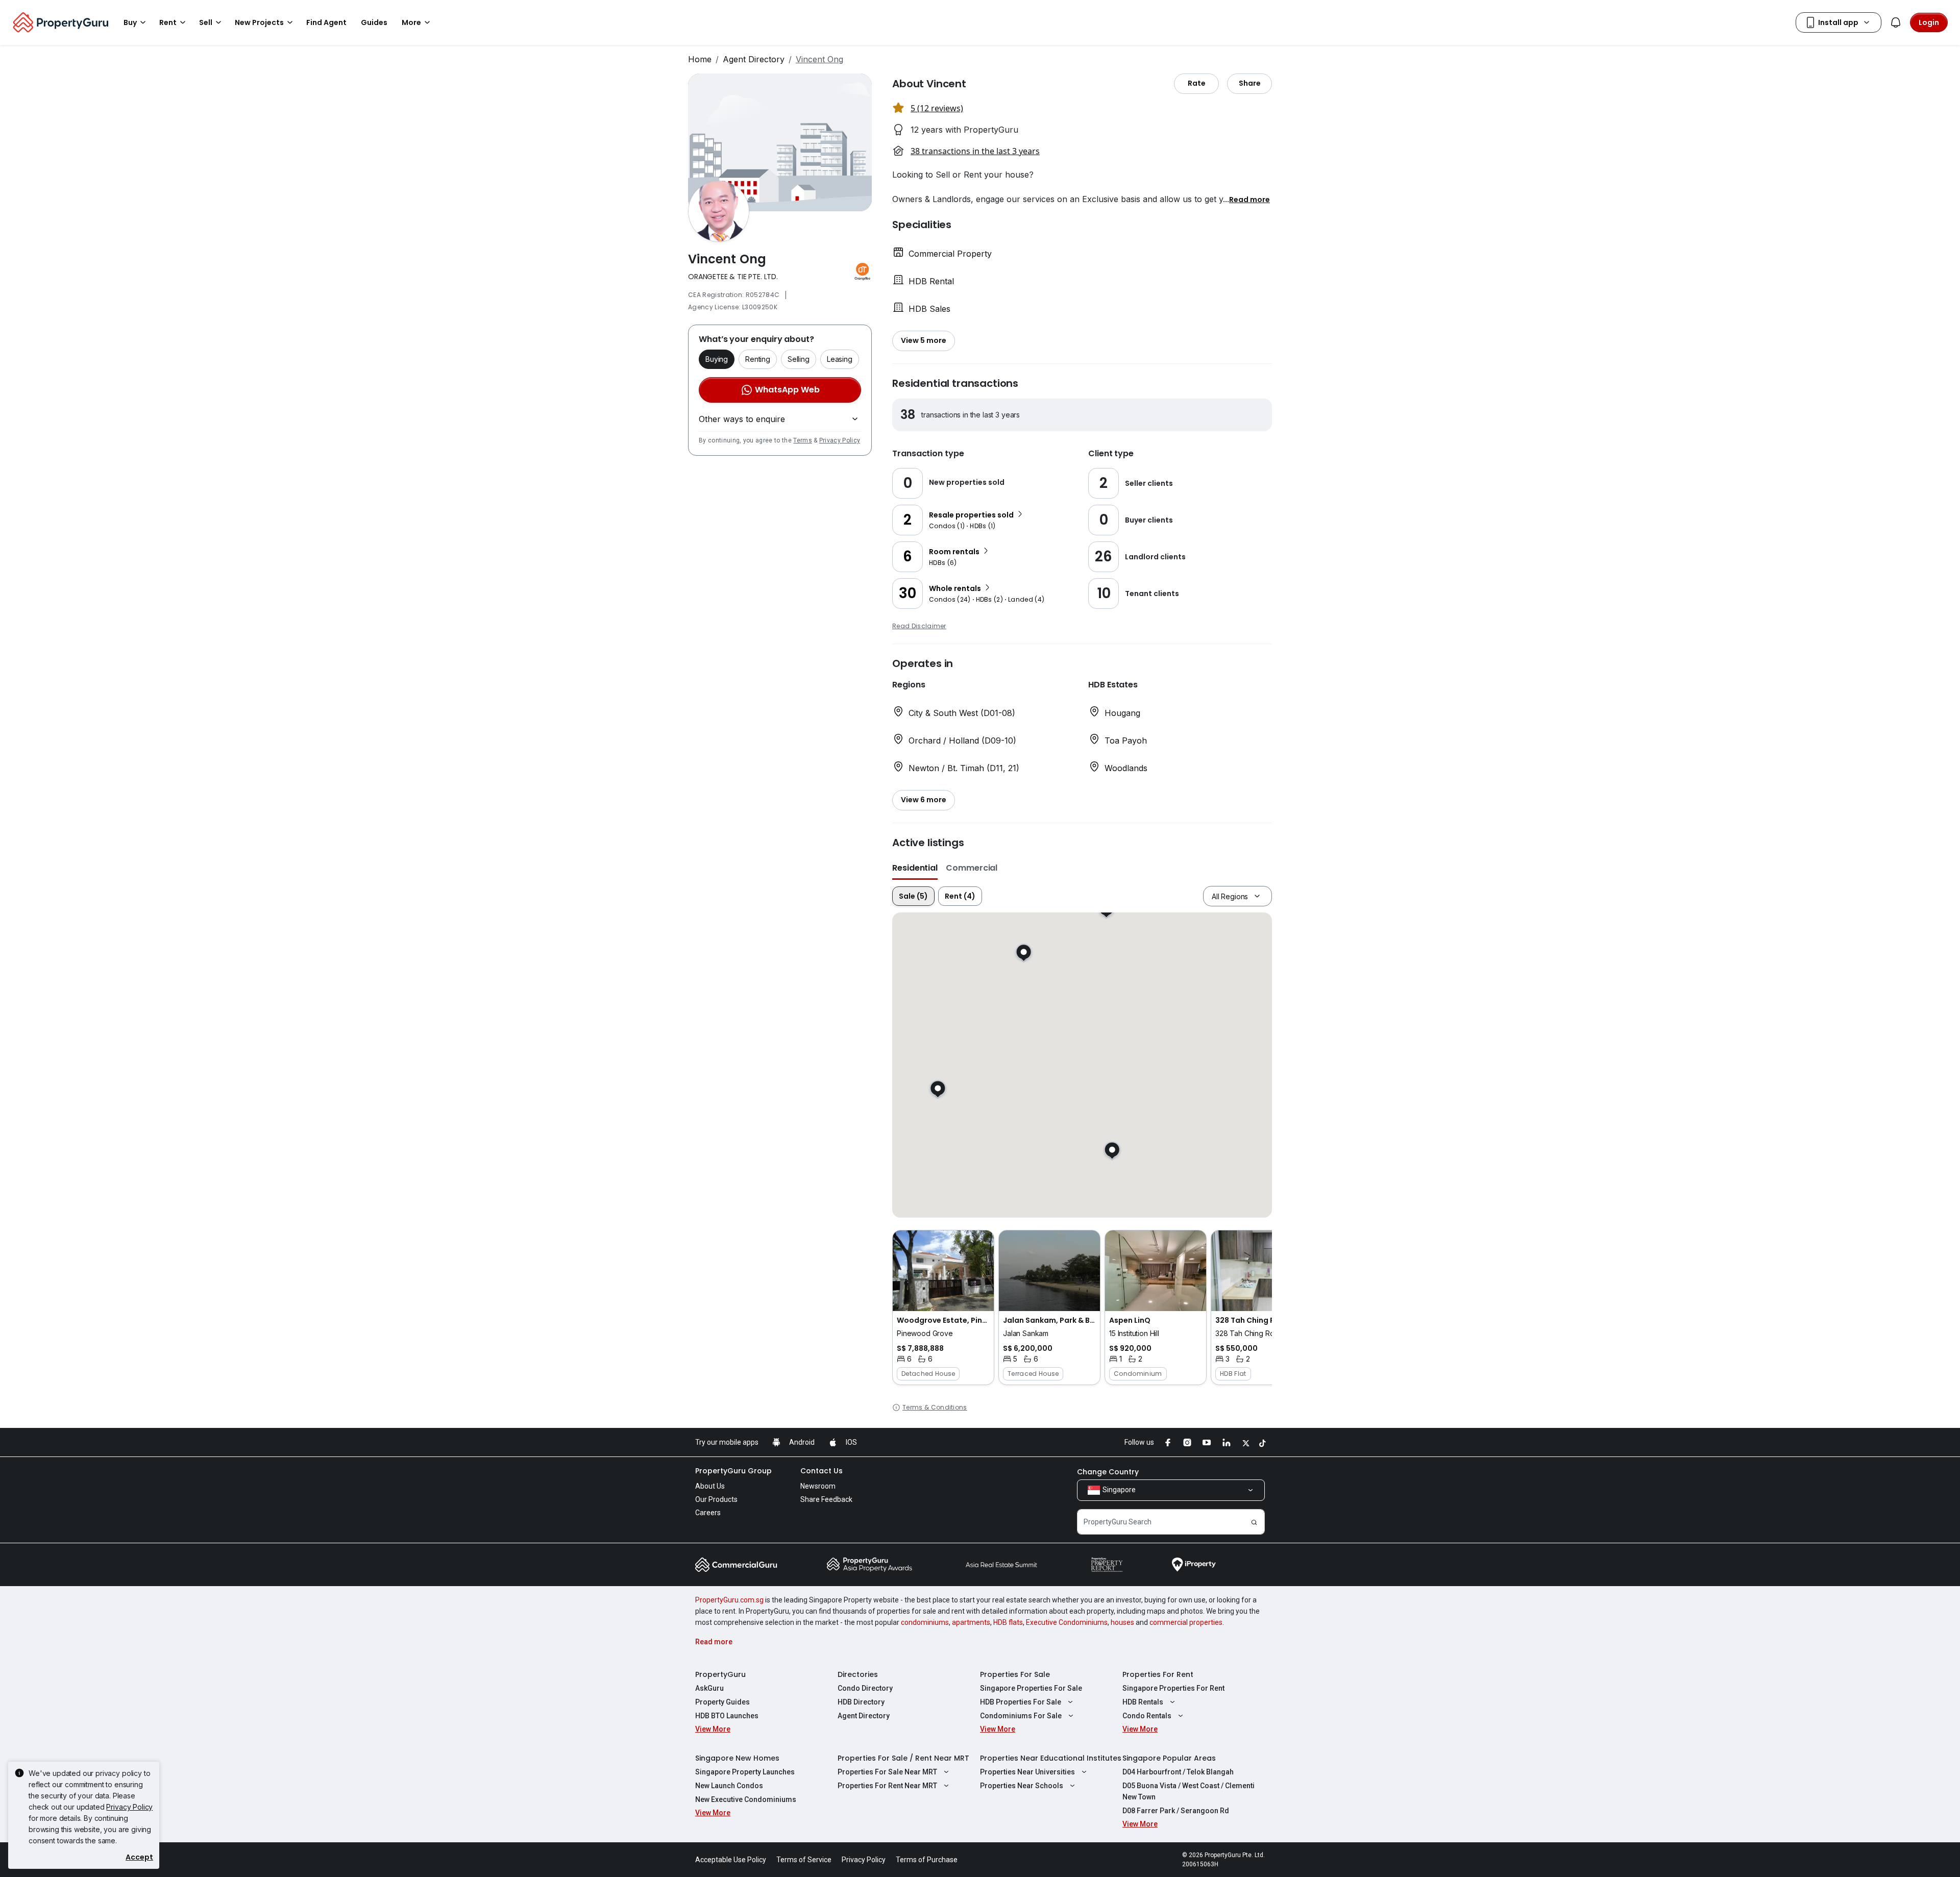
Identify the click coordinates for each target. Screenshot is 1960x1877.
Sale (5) (913, 896)
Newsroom (818, 1486)
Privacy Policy (840, 440)
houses (1122, 1622)
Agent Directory (754, 59)
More (411, 22)
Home (700, 59)
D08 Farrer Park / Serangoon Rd (1176, 1811)
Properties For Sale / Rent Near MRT (903, 1758)
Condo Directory (865, 1688)
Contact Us (822, 1471)
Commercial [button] (972, 868)
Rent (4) (960, 896)
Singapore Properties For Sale (1031, 1688)
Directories (858, 1674)
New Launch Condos (729, 1786)
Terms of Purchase (927, 1860)
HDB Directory (861, 1702)
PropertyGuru (720, 1674)
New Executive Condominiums (746, 1799)
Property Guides (722, 1702)
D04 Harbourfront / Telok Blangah (1178, 1772)
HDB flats (1008, 1622)
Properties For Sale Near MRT (887, 1772)
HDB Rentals (1143, 1702)
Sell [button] (206, 22)
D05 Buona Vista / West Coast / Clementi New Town (1189, 1791)
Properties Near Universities (1027, 1772)
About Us (710, 1486)
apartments (971, 1622)
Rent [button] (168, 22)
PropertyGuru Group (733, 1471)
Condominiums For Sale (1021, 1716)
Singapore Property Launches (745, 1772)
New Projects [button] (259, 22)
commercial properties (1186, 1622)
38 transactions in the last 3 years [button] (975, 151)
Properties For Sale (1015, 1674)
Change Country (1108, 1472)
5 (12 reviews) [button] (937, 108)
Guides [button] (374, 22)
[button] (1249, 199)
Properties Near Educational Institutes (1051, 1758)
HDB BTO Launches (727, 1716)
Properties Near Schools (1022, 1786)
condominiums (925, 1622)
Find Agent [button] (326, 22)
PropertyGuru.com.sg (729, 1600)
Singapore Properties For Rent (1173, 1688)
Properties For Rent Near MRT (887, 1786)
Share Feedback (826, 1499)
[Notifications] (1896, 22)
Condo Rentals (1147, 1716)
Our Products (716, 1499)
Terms (803, 440)
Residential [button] (915, 868)
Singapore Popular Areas (1169, 1758)
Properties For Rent (1158, 1674)
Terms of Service (804, 1860)
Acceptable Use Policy (731, 1860)
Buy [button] (130, 22)
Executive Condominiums (1067, 1622)
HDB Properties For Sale (1021, 1702)
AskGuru (709, 1688)
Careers (708, 1513)
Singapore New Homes (737, 1758)
